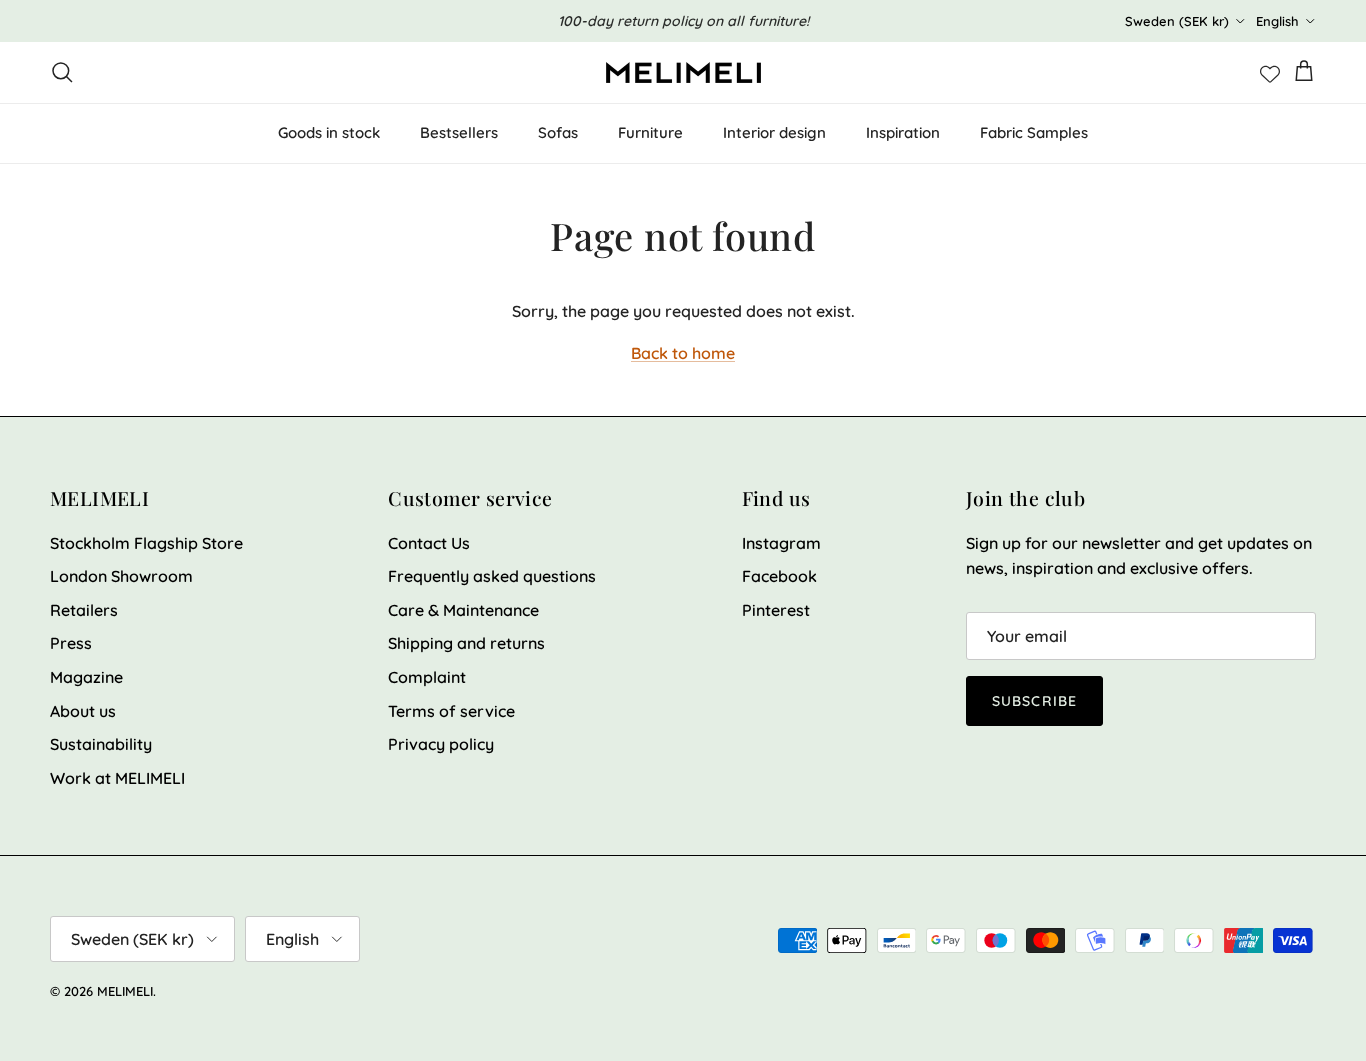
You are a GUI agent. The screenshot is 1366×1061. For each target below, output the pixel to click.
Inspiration (903, 132)
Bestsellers (459, 132)
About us (83, 711)
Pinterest (776, 610)
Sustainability (101, 744)
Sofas (558, 132)
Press (71, 643)
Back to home (683, 353)
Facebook (779, 576)
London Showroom (121, 576)
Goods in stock (329, 132)
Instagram (781, 543)
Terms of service (451, 711)
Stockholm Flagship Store (146, 543)
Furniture (650, 132)
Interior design (774, 132)
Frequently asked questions (492, 576)
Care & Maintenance (463, 610)
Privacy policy (441, 744)
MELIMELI (125, 991)
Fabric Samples (1034, 132)
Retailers (84, 610)
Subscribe (1034, 701)
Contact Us (429, 543)
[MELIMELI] (683, 72)
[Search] (62, 72)
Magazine (86, 677)
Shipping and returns (466, 643)
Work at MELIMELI (117, 778)
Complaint (427, 677)
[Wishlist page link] (1270, 72)
